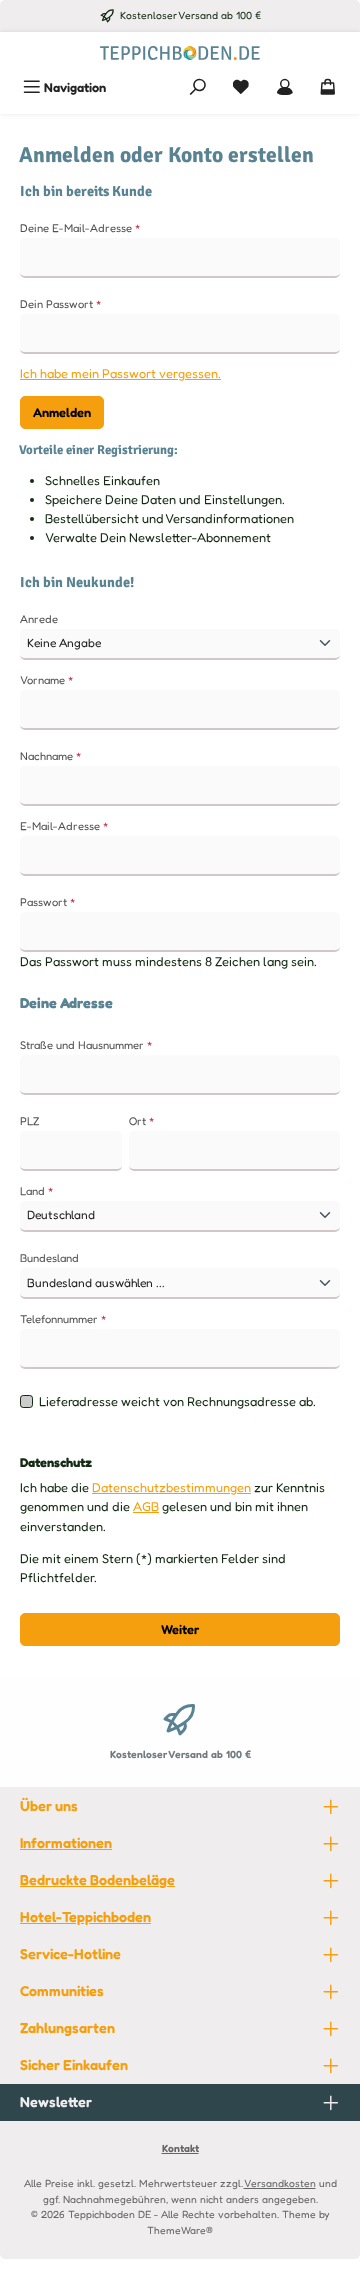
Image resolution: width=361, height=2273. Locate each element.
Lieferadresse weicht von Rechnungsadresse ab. (177, 1401)
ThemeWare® (180, 2230)
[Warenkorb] (328, 87)
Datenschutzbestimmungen (171, 1487)
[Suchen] (198, 87)
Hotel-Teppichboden (85, 1916)
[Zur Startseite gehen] (180, 51)
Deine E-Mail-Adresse (80, 228)
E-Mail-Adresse (64, 826)
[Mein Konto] (285, 87)
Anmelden (62, 412)
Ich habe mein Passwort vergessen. (120, 373)
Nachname (51, 756)
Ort (142, 1121)
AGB (146, 1506)
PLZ (29, 1121)
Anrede (39, 619)
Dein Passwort (61, 304)
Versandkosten (280, 2183)
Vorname (47, 680)
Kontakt (180, 2148)
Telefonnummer (63, 1319)
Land (37, 1191)
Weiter (180, 1629)
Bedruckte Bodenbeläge (97, 1879)
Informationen (66, 1842)
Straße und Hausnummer (86, 1045)
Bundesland (49, 1258)
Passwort (48, 902)
